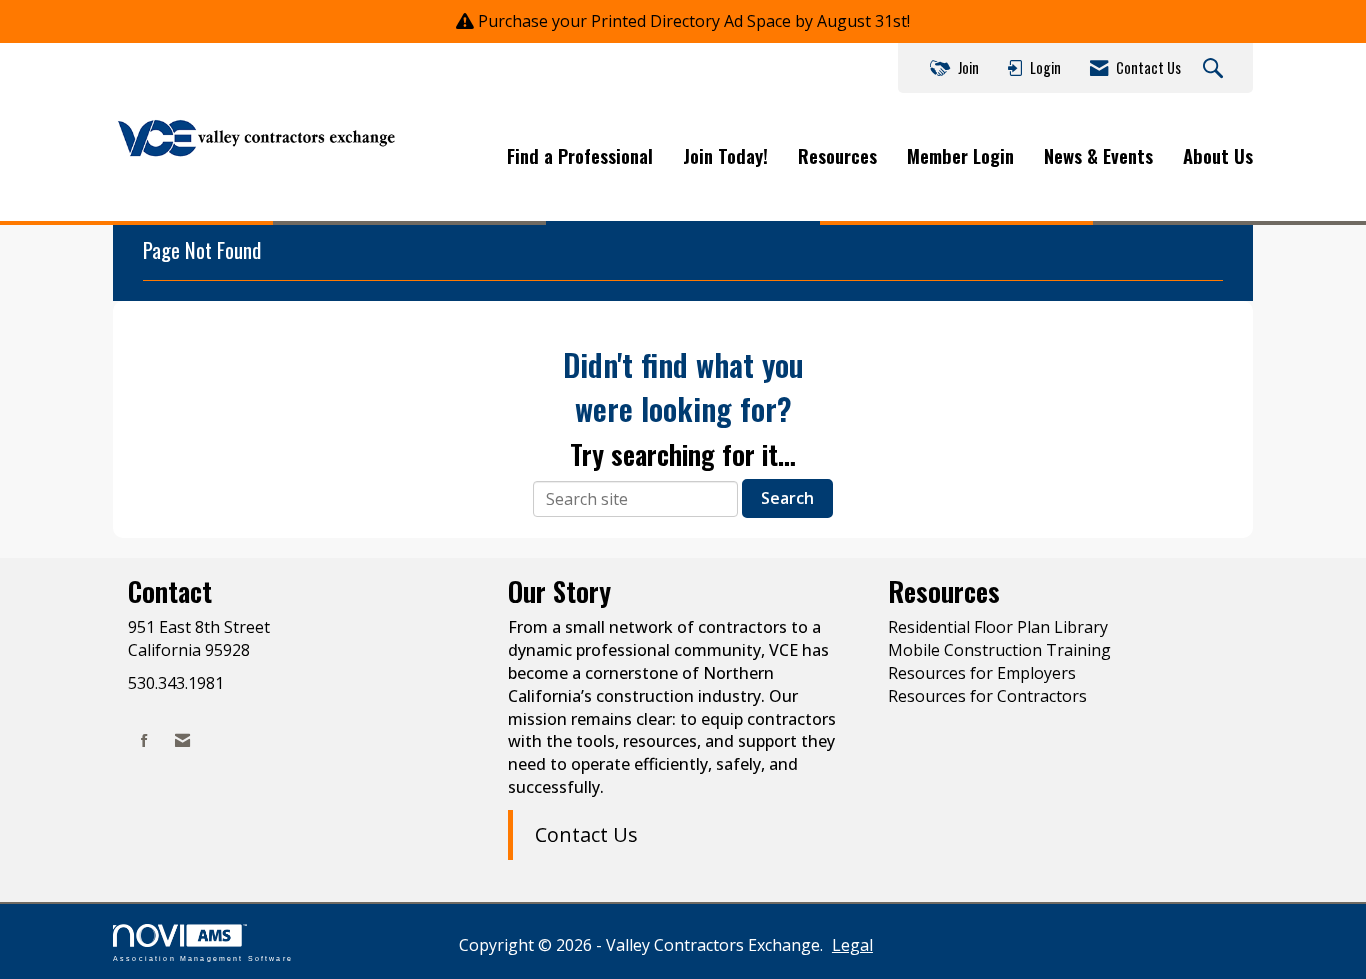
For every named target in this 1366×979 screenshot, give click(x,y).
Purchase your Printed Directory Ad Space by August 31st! (694, 21)
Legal (852, 945)
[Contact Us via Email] (182, 740)
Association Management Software (203, 957)
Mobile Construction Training (999, 650)
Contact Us (586, 834)
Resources (837, 156)
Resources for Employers (982, 673)
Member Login (960, 156)
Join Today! (725, 156)
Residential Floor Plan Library (998, 627)
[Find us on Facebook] (144, 740)
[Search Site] (1215, 69)
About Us (1218, 156)
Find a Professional (580, 156)
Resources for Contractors (987, 696)
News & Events (1098, 156)
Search (787, 498)
